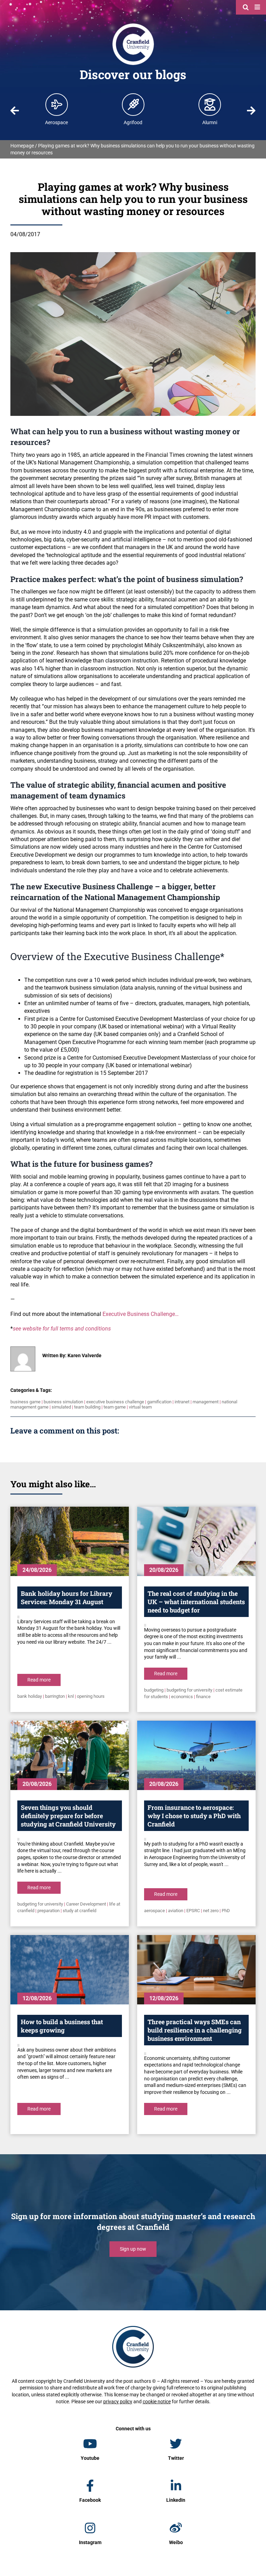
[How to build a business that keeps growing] (70, 1970)
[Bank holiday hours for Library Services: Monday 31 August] (70, 1541)
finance (203, 1697)
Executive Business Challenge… (141, 1314)
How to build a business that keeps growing (62, 2026)
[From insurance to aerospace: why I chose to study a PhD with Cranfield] (196, 1755)
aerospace (154, 1911)
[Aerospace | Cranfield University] (57, 104)
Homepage (22, 146)
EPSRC (193, 1911)
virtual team (140, 1407)
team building (87, 1407)
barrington (55, 1696)
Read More (39, 1680)
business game (25, 1402)
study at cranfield (79, 1911)
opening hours (91, 1696)
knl (71, 1696)
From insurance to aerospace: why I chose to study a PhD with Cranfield (194, 1816)
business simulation (63, 1402)
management (206, 1402)
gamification (159, 1402)
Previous (15, 111)
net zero (211, 1911)
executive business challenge (115, 1402)
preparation (48, 1911)
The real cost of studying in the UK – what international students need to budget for (196, 1602)
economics (182, 1697)
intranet (182, 1402)
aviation (176, 1911)
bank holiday (30, 1696)
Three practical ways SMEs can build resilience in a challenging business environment (195, 2030)
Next (251, 111)
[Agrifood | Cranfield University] (133, 104)
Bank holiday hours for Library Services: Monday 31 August (66, 1598)
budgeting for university (189, 1690)
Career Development (86, 1904)
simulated (61, 1407)
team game (115, 1407)
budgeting (154, 1690)
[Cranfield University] (133, 25)
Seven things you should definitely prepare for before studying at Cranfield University (68, 1816)
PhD (226, 1911)
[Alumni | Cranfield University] (210, 104)
